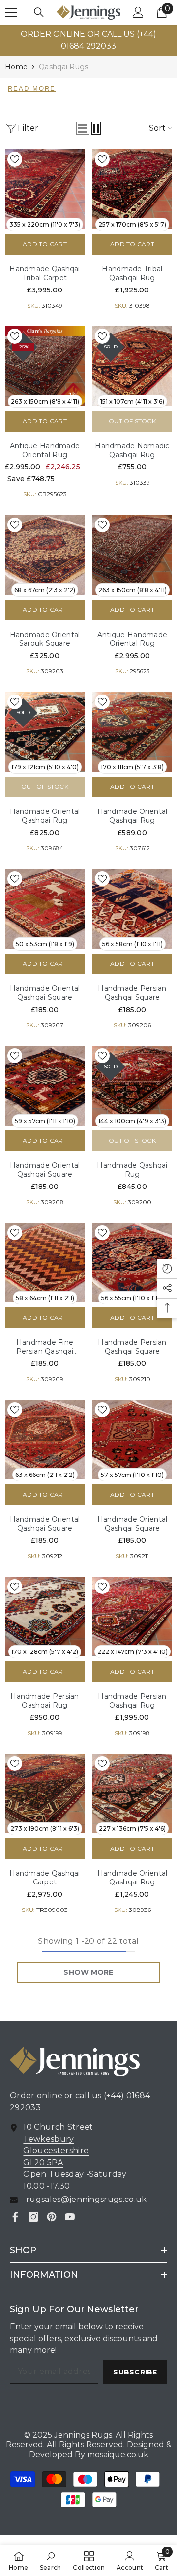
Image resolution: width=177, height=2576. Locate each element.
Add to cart (45, 244)
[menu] (11, 12)
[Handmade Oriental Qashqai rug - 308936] (132, 1794)
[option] (88, 40)
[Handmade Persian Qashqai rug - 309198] (132, 1617)
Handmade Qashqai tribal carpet (44, 273)
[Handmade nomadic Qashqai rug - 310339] (132, 366)
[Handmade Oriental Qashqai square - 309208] (45, 1086)
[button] (83, 128)
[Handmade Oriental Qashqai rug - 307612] (132, 732)
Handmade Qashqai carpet (44, 1878)
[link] (51, 2560)
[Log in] (138, 12)
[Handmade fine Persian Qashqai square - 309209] (45, 1263)
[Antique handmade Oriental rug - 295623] (132, 555)
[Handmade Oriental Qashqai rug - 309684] (45, 732)
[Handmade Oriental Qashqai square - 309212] (45, 1440)
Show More (88, 1972)
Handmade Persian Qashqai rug (44, 1701)
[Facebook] (15, 2217)
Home (16, 67)
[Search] (39, 12)
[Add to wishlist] (15, 159)
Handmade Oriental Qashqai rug (45, 816)
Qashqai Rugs (63, 67)
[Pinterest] (52, 2217)
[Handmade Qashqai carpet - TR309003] (45, 1794)
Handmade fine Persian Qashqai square (45, 1347)
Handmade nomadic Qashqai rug (132, 450)
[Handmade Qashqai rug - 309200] (132, 1086)
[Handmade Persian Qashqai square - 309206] (132, 909)
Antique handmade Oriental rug (45, 450)
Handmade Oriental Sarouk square (45, 639)
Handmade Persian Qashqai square (132, 993)
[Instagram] (33, 2217)
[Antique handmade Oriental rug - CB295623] (45, 366)
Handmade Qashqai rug (132, 1170)
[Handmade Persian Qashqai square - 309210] (132, 1263)
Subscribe (135, 2372)
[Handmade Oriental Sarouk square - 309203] (45, 555)
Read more (32, 89)
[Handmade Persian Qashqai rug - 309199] (45, 1617)
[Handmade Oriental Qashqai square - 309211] (132, 1440)
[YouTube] (70, 2217)
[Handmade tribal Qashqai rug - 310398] (132, 189)
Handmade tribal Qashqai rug (132, 273)
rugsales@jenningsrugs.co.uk (87, 2199)
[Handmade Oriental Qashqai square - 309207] (45, 909)
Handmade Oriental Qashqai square (45, 993)
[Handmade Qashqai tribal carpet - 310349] (45, 189)
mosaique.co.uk (117, 2454)
